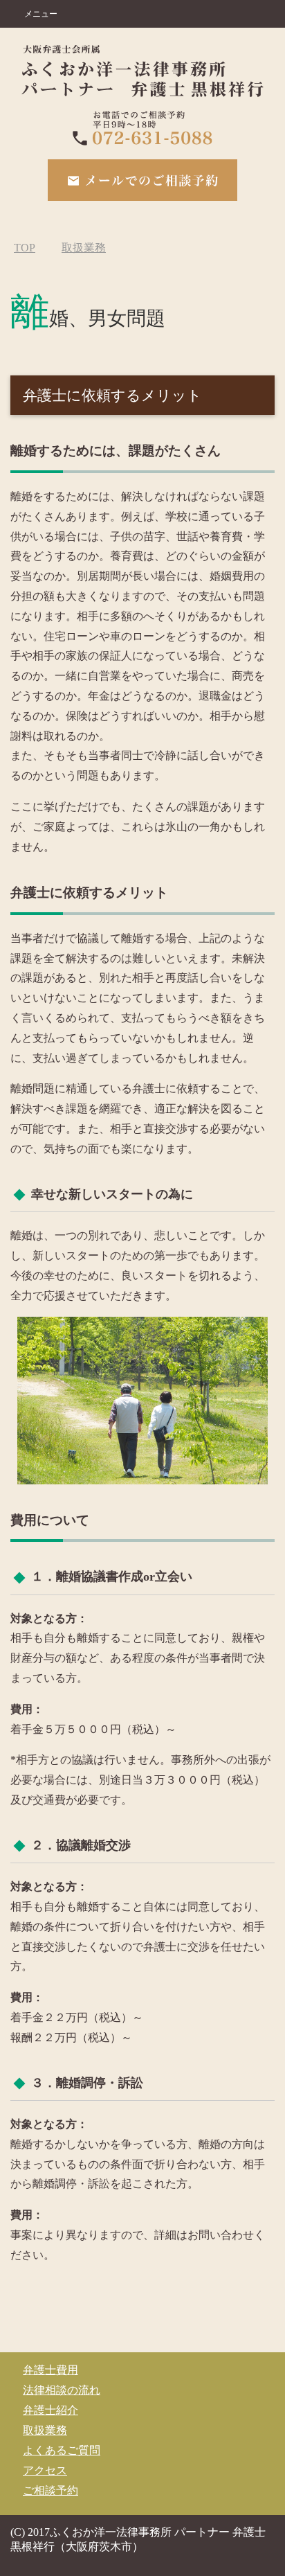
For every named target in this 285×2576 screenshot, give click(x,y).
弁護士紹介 (50, 2410)
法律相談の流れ (62, 2390)
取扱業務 (45, 2430)
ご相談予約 (50, 2490)
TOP (25, 248)
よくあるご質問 (62, 2450)
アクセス (45, 2470)
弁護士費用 (50, 2370)
